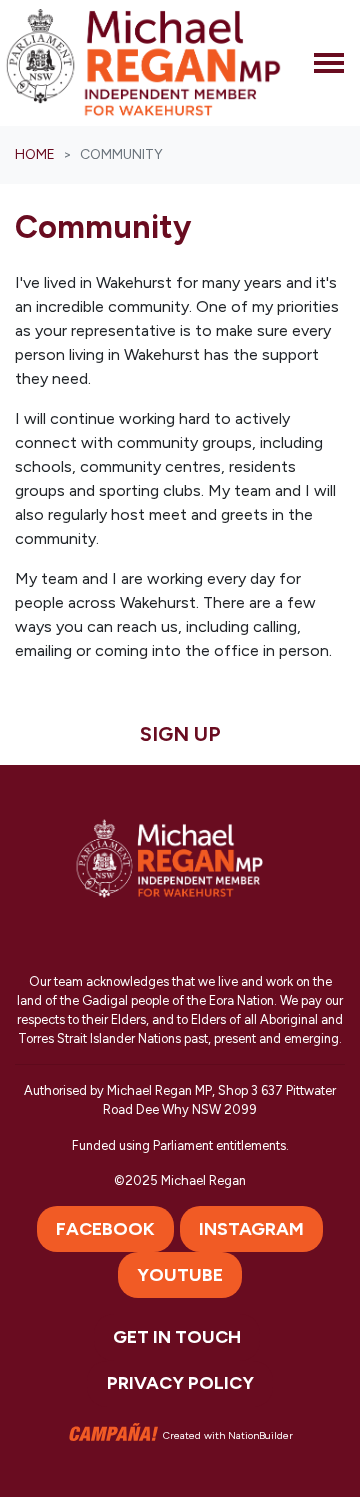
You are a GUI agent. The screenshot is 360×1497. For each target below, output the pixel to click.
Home (35, 154)
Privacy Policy (180, 1383)
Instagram (251, 1229)
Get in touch (177, 1337)
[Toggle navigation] (329, 63)
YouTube (180, 1275)
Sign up (180, 734)
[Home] (143, 63)
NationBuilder (260, 1434)
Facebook (105, 1229)
